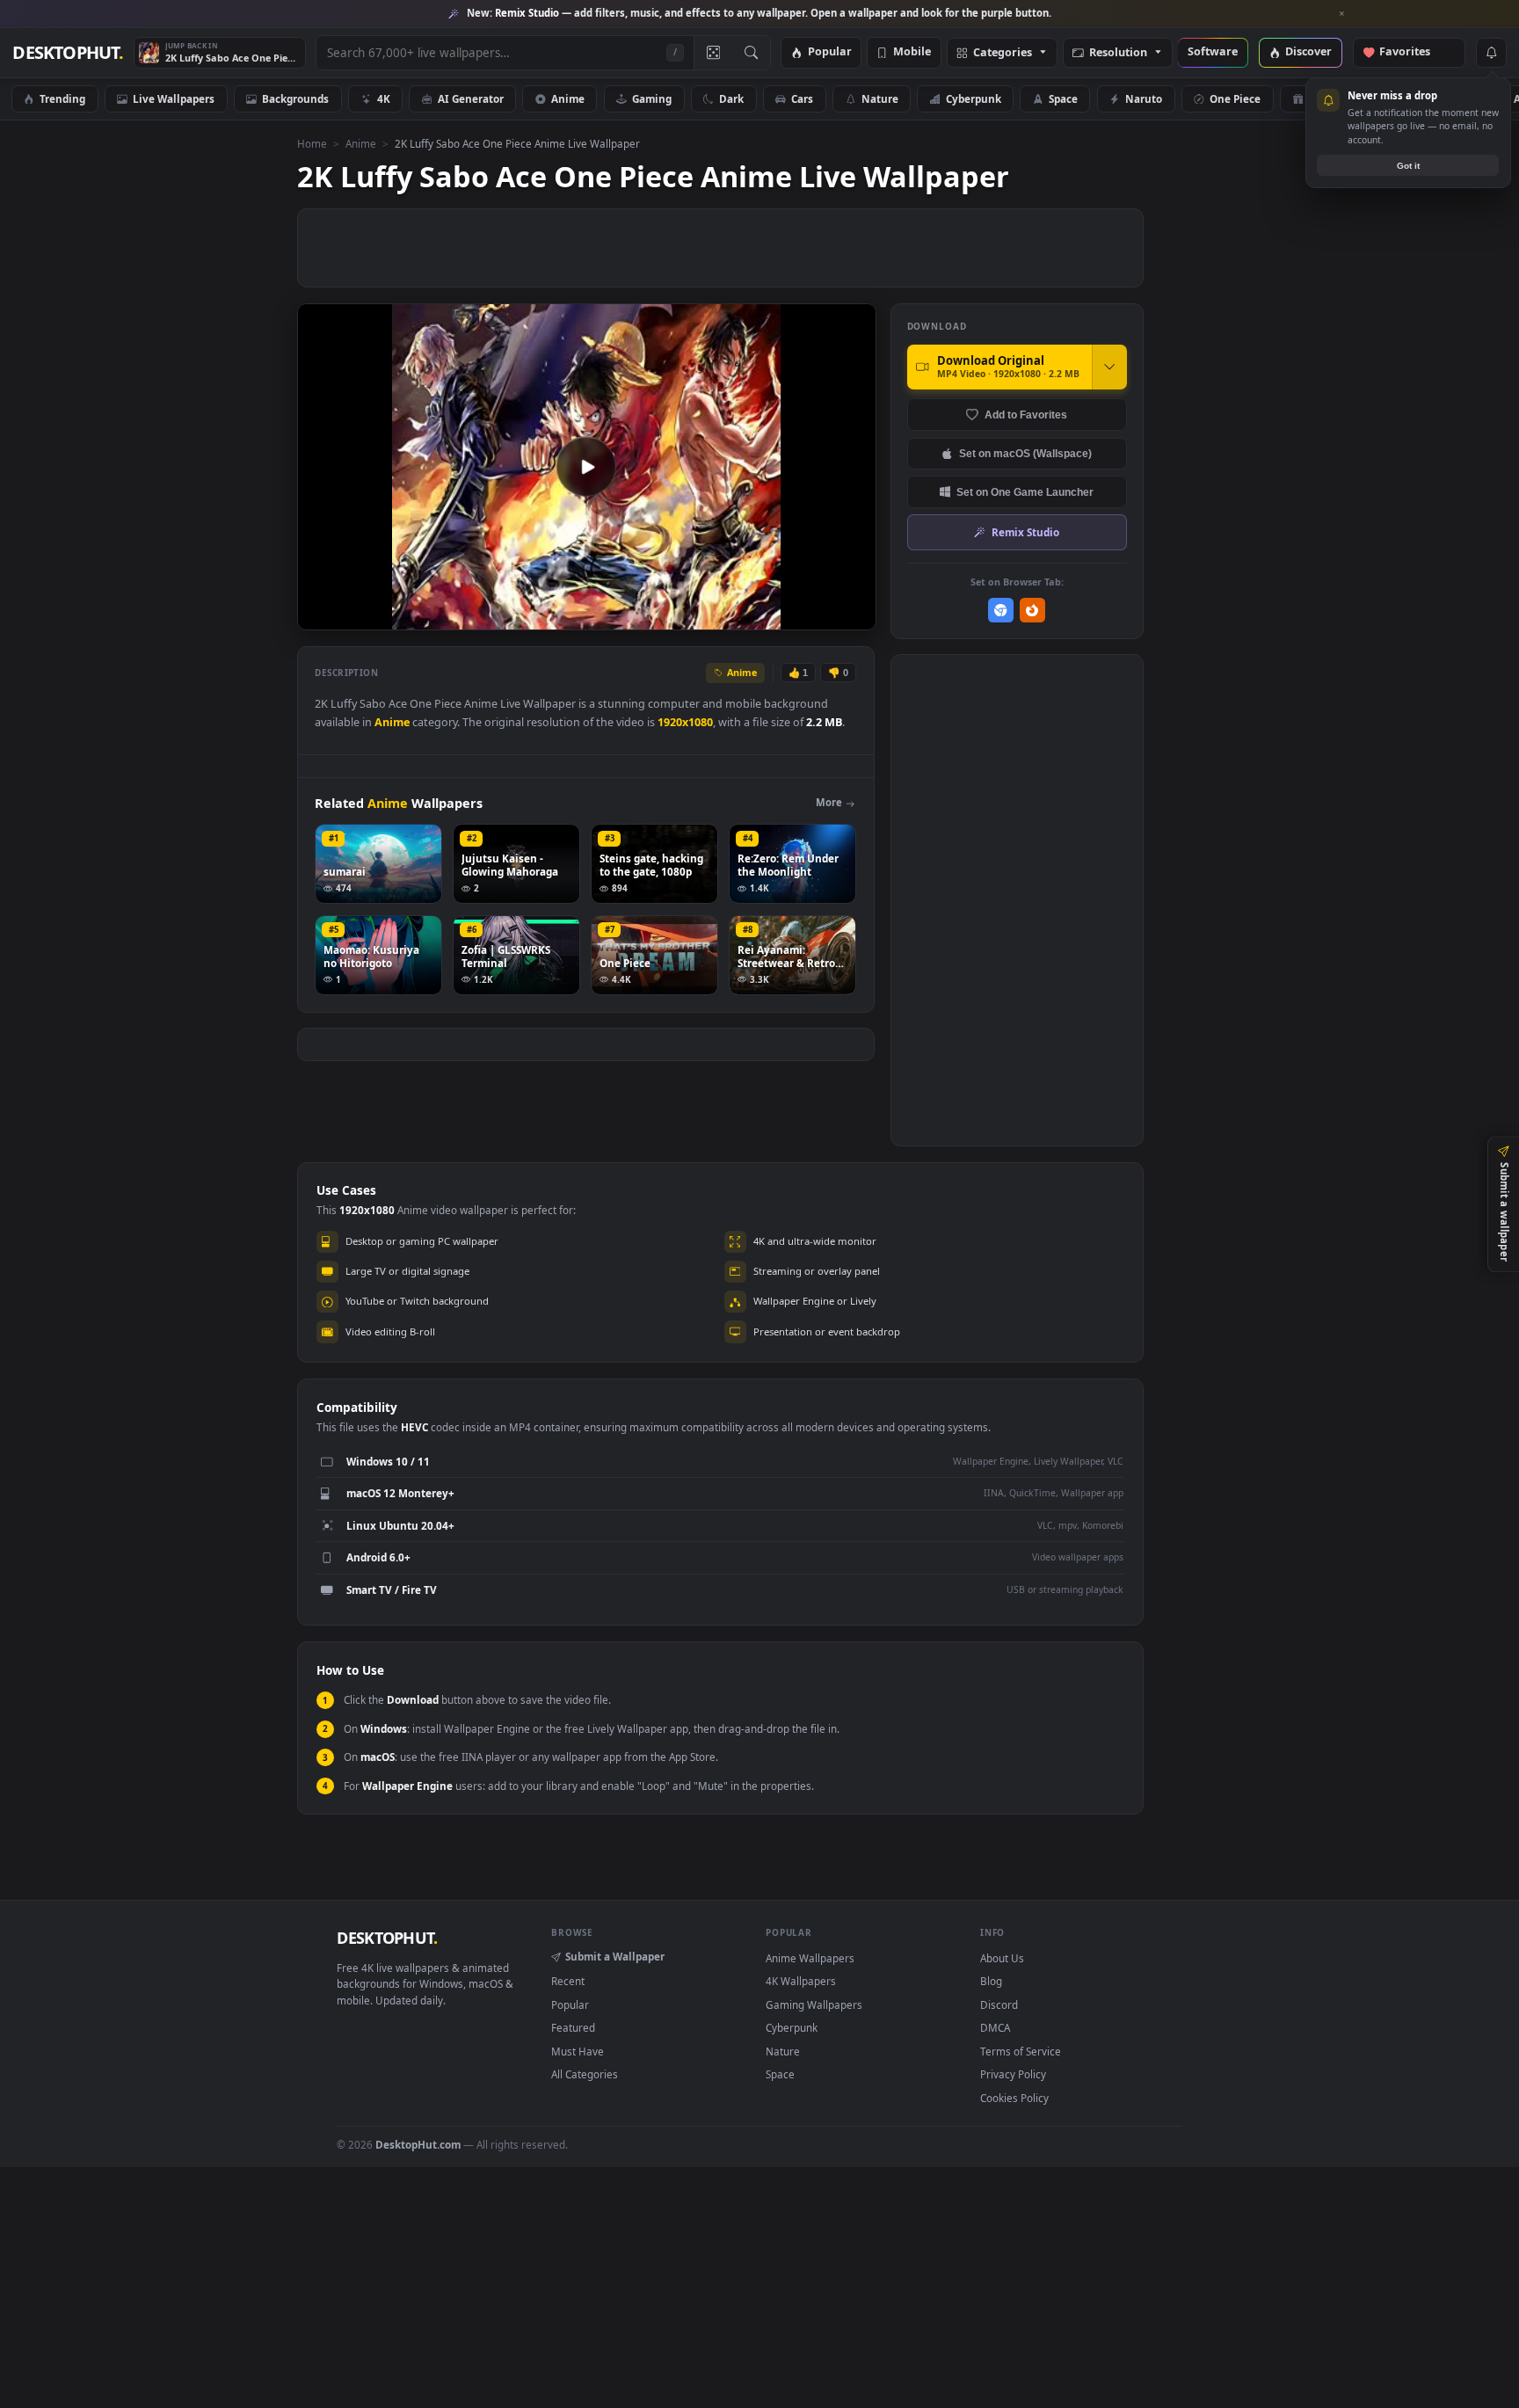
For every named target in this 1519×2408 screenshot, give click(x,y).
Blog (991, 1981)
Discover (1308, 52)
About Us (1002, 1958)
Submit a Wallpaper (615, 1956)
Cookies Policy (1014, 2098)
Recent (568, 1981)
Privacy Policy (1013, 2074)
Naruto (1144, 98)
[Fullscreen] (853, 615)
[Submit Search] (751, 53)
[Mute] (756, 615)
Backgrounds (295, 98)
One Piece (1235, 98)
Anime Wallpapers (810, 1958)
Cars (802, 98)
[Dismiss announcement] (1342, 14)
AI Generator (471, 98)
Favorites (1413, 52)
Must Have (578, 2051)
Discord (999, 2004)
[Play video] (586, 467)
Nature (880, 98)
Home (312, 143)
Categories (1003, 53)
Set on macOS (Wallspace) (1025, 453)
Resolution (1118, 53)
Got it (1408, 166)
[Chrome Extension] (1001, 611)
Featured (573, 2027)
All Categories (585, 2074)
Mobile (912, 52)
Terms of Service (1021, 2051)
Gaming (652, 98)
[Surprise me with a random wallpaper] (713, 53)
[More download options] (1109, 367)
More (829, 802)
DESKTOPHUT (387, 1938)
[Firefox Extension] (1032, 611)
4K (384, 98)
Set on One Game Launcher (1025, 492)
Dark (731, 98)
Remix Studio (1025, 532)
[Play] (320, 615)
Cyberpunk (974, 98)
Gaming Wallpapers (814, 2004)
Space (1063, 98)
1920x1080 (685, 722)
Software (1213, 52)
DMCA (995, 2027)
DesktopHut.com (418, 2144)
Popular (830, 52)
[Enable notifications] (1491, 53)
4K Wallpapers (801, 1981)
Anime (568, 98)
